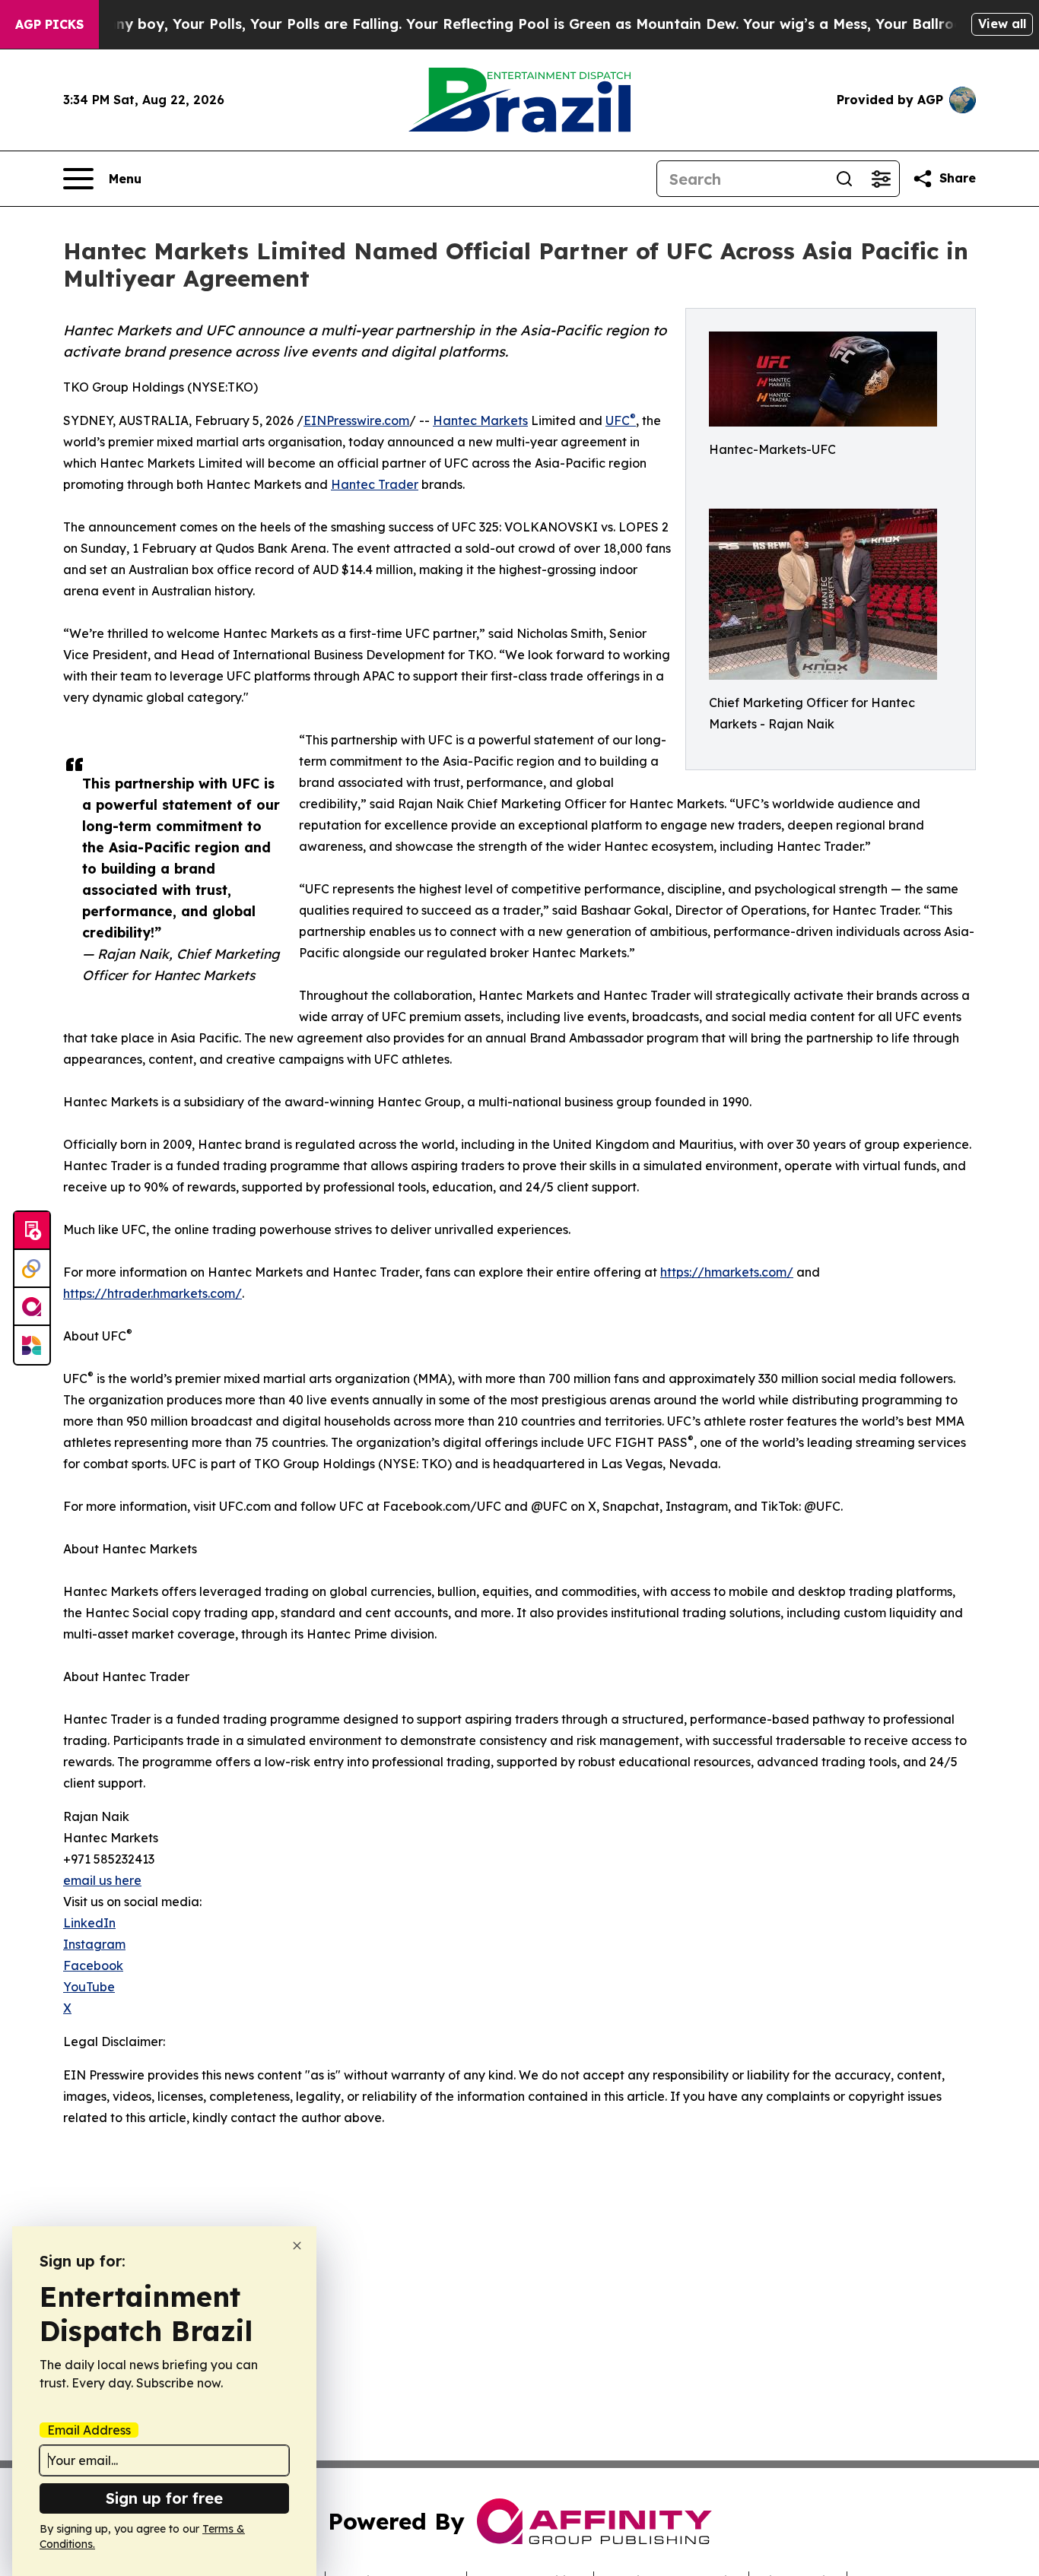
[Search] (844, 179)
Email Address (89, 2430)
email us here (102, 1880)
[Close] (297, 2246)
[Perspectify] (32, 1269)
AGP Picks (49, 24)
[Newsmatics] (32, 1345)
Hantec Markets (480, 420)
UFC (621, 420)
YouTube (89, 1987)
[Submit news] (32, 1231)
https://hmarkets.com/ (727, 1272)
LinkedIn (89, 1923)
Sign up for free (164, 2498)
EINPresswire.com (356, 420)
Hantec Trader (375, 484)
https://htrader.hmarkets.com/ (153, 1293)
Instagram (94, 1944)
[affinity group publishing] (32, 1307)
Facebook (93, 1965)
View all (1002, 24)
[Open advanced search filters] (881, 179)
